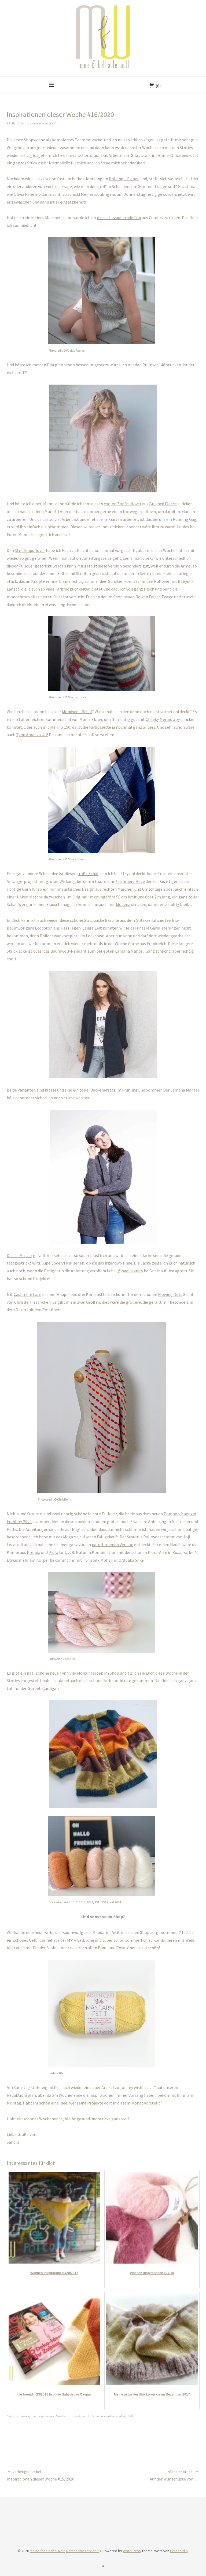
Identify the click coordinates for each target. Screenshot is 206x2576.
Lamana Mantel (129, 951)
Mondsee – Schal (77, 712)
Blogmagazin (28, 2416)
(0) (158, 86)
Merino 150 (60, 727)
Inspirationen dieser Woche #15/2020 (41, 2475)
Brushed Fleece (163, 504)
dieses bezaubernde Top (119, 218)
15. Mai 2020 (15, 123)
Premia (34, 1552)
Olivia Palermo (27, 194)
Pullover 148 (154, 365)
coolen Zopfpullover (123, 504)
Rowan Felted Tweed (154, 597)
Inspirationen (46, 2416)
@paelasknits (130, 1271)
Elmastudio (179, 2551)
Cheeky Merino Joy (163, 719)
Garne (96, 2416)
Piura (53, 1552)
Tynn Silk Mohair (98, 1560)
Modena (123, 904)
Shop (123, 2416)
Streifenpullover (30, 550)
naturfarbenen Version (113, 1545)
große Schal (87, 874)
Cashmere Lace (27, 1294)
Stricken (61, 2416)
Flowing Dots (170, 1294)
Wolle (131, 2416)
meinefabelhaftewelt (44, 123)
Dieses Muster (19, 1255)
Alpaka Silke (133, 1560)
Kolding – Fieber (124, 179)
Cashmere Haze (130, 881)
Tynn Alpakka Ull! (32, 735)
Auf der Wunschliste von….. (174, 2475)
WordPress (132, 2551)
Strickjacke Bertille (102, 920)
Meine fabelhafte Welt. (48, 2551)
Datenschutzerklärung (84, 2551)
